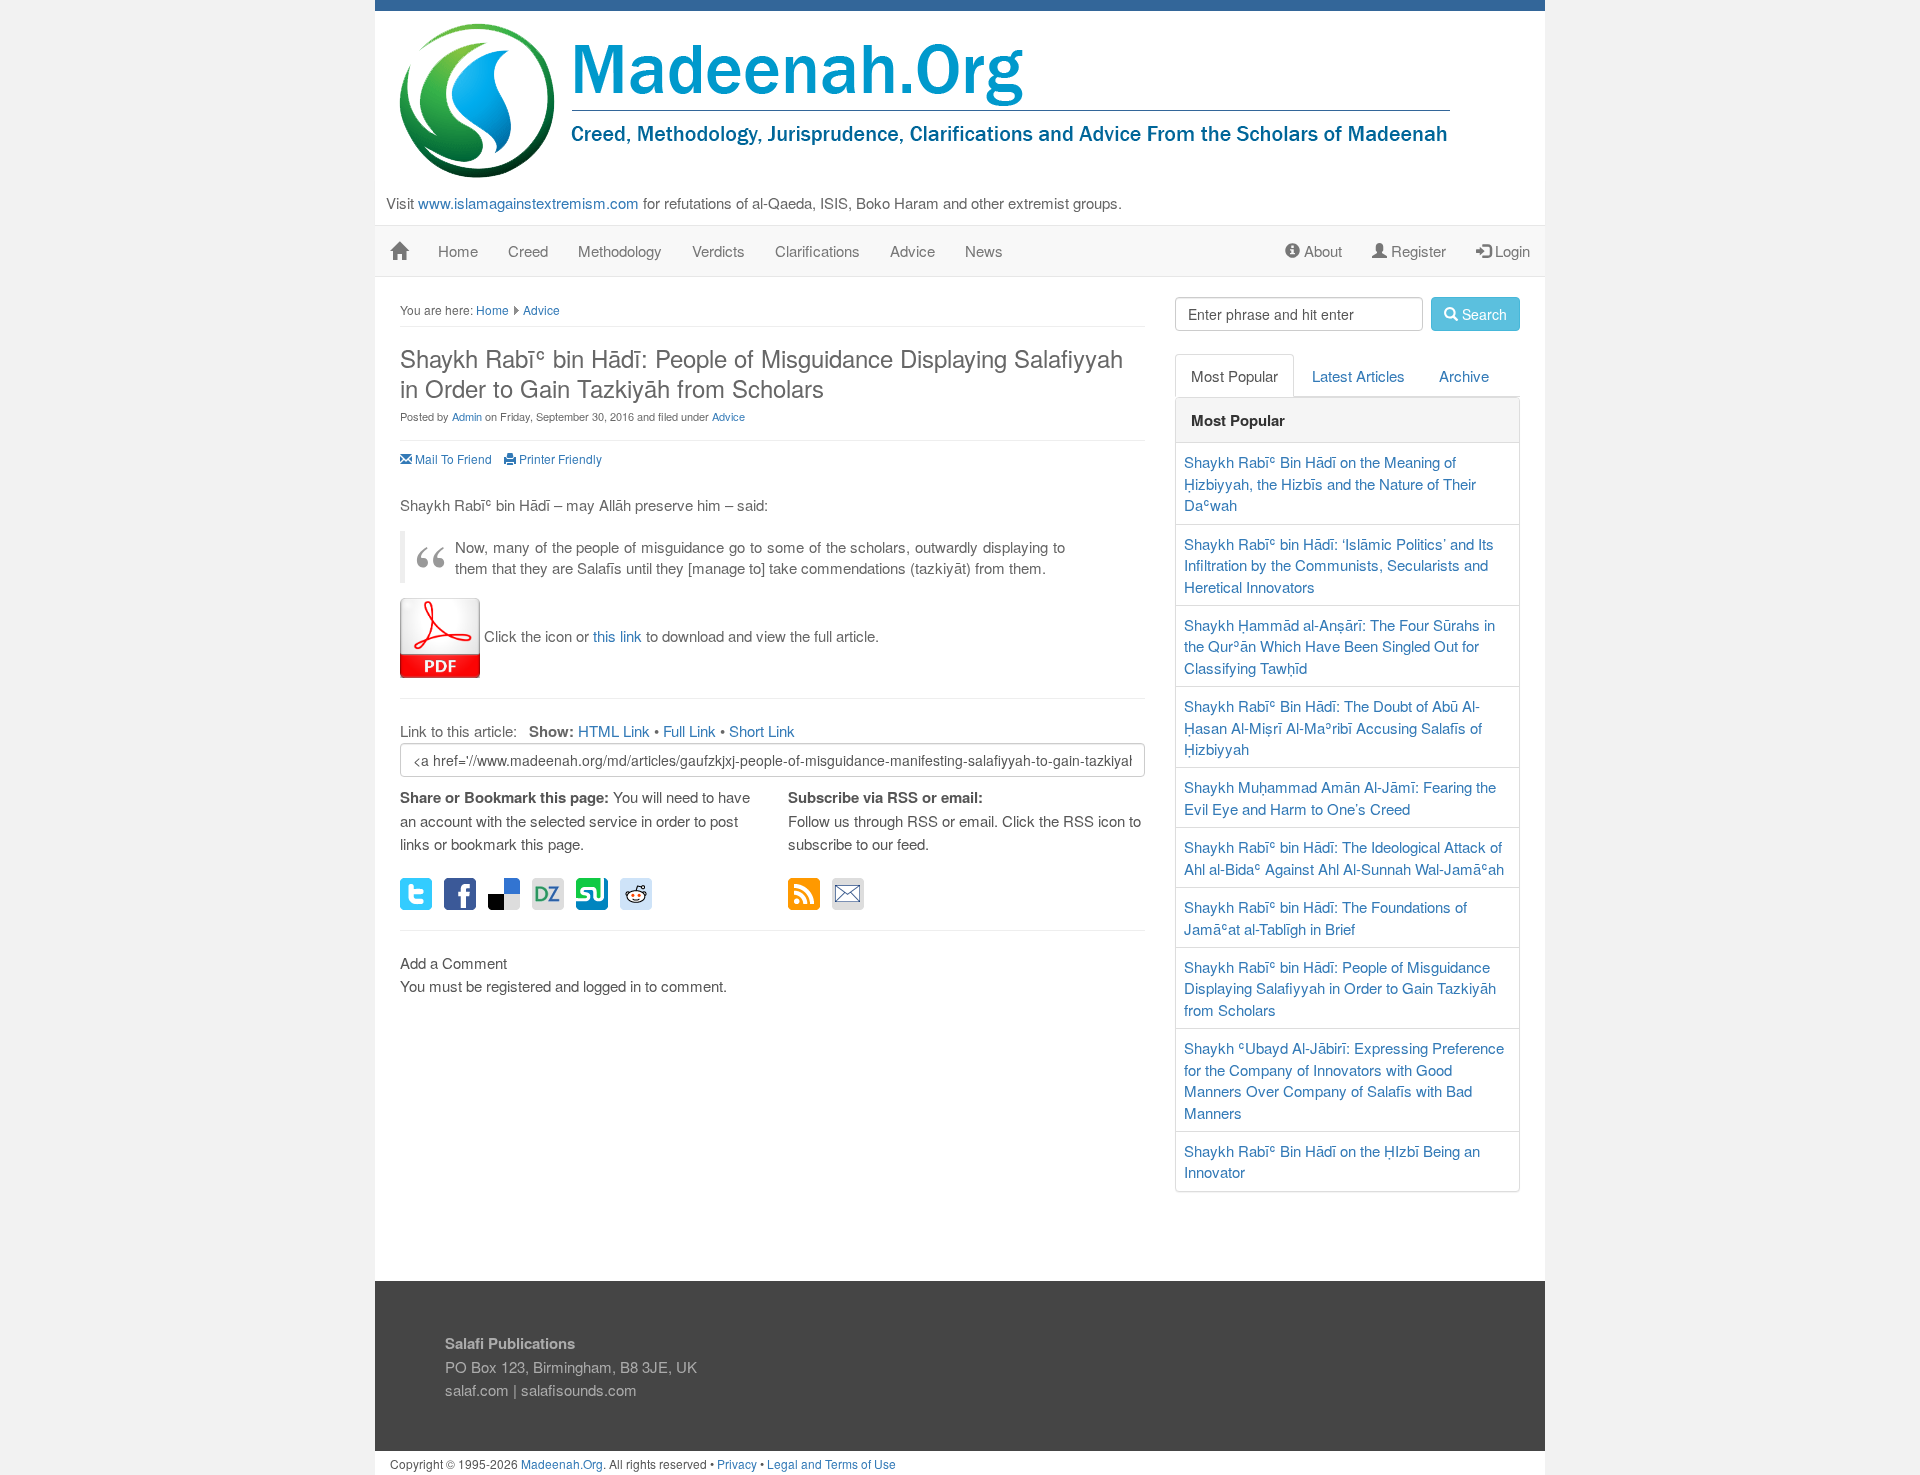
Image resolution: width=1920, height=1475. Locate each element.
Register (1416, 250)
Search (1482, 314)
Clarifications (817, 250)
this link (617, 635)
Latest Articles (1358, 375)
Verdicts (718, 250)
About (1321, 250)
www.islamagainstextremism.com (528, 202)
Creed (528, 250)
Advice (912, 250)
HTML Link (614, 730)
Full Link (689, 730)
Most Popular (1234, 375)
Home (458, 250)
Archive (1464, 375)
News (984, 250)
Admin (467, 416)
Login (1510, 250)
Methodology (620, 250)
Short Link (762, 730)
